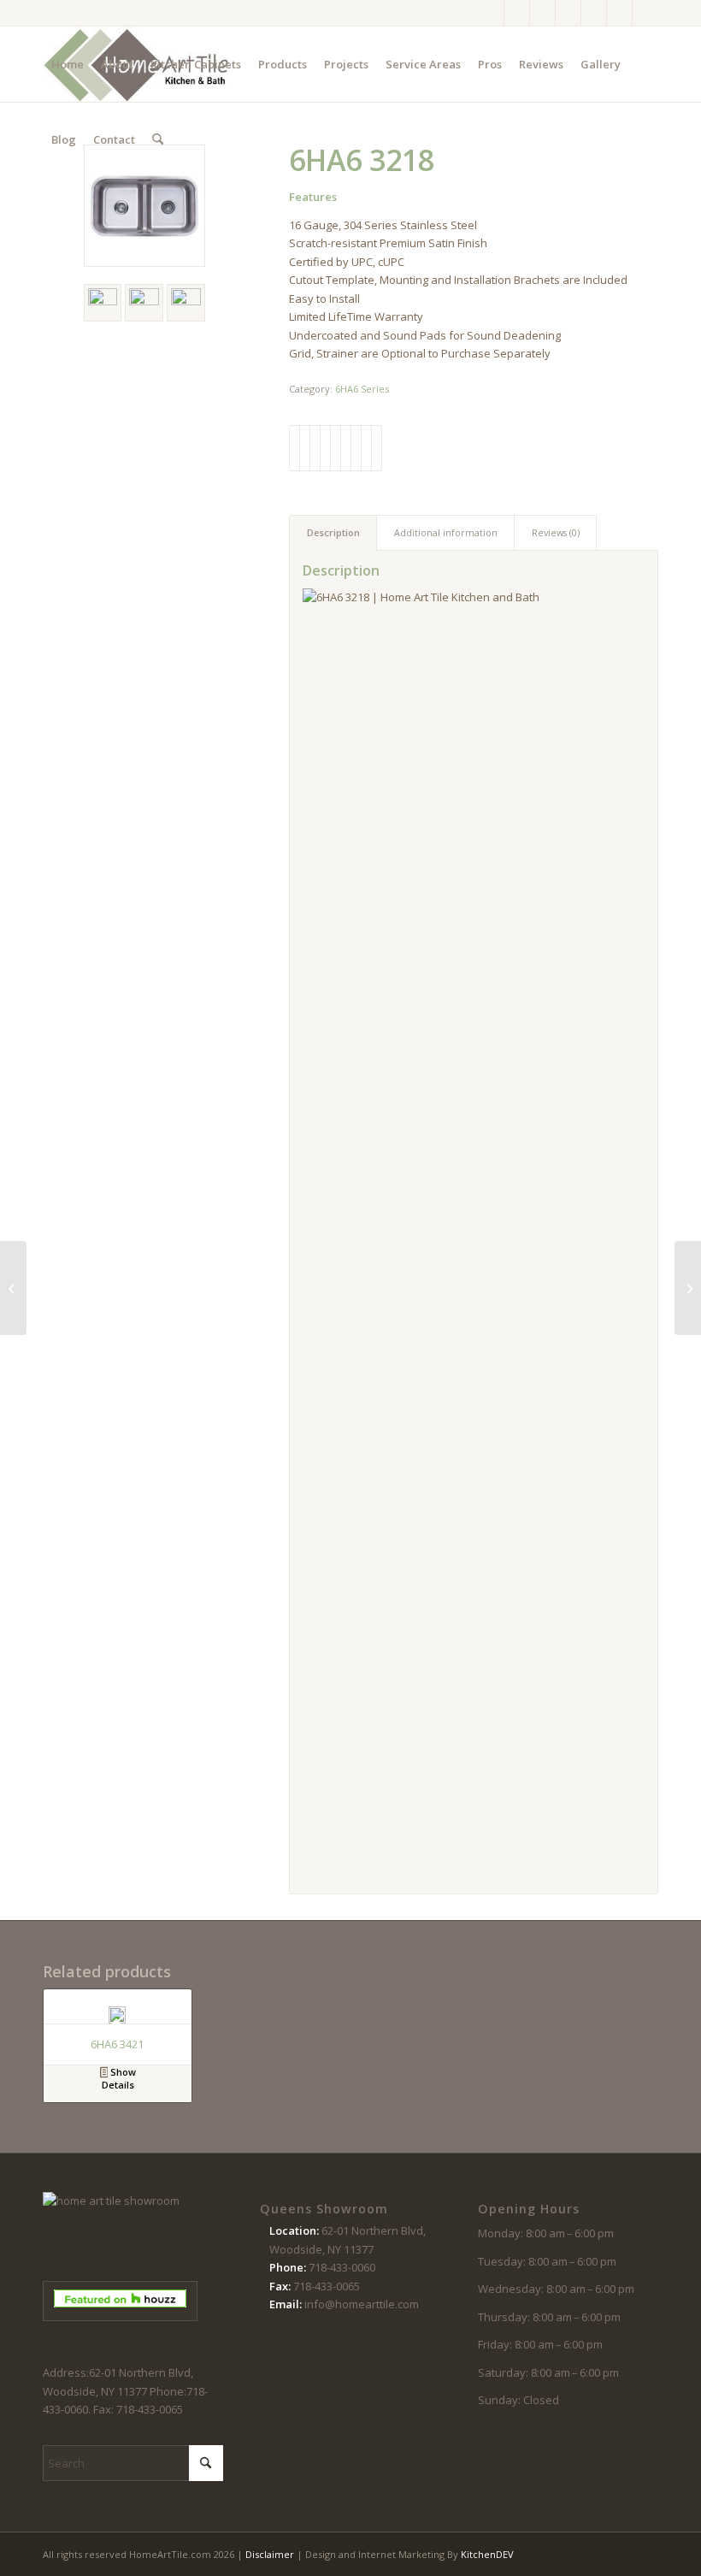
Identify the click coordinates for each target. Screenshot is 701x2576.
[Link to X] (542, 13)
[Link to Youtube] (594, 13)
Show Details (119, 2078)
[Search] (158, 139)
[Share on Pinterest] (325, 448)
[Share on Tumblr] (346, 448)
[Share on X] (305, 448)
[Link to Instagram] (517, 13)
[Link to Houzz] (619, 13)
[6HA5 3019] (13, 1288)
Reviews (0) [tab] (556, 532)
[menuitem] (68, 64)
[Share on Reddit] (366, 448)
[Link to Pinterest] (568, 13)
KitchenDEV (487, 2554)
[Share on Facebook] (295, 448)
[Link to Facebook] (491, 13)
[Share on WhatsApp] (315, 448)
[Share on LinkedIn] (336, 448)
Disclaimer (270, 2554)
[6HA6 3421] (688, 1288)
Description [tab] (333, 532)
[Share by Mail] (377, 448)
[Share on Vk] (356, 448)
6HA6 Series (362, 389)
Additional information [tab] (446, 532)
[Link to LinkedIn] (645, 13)
